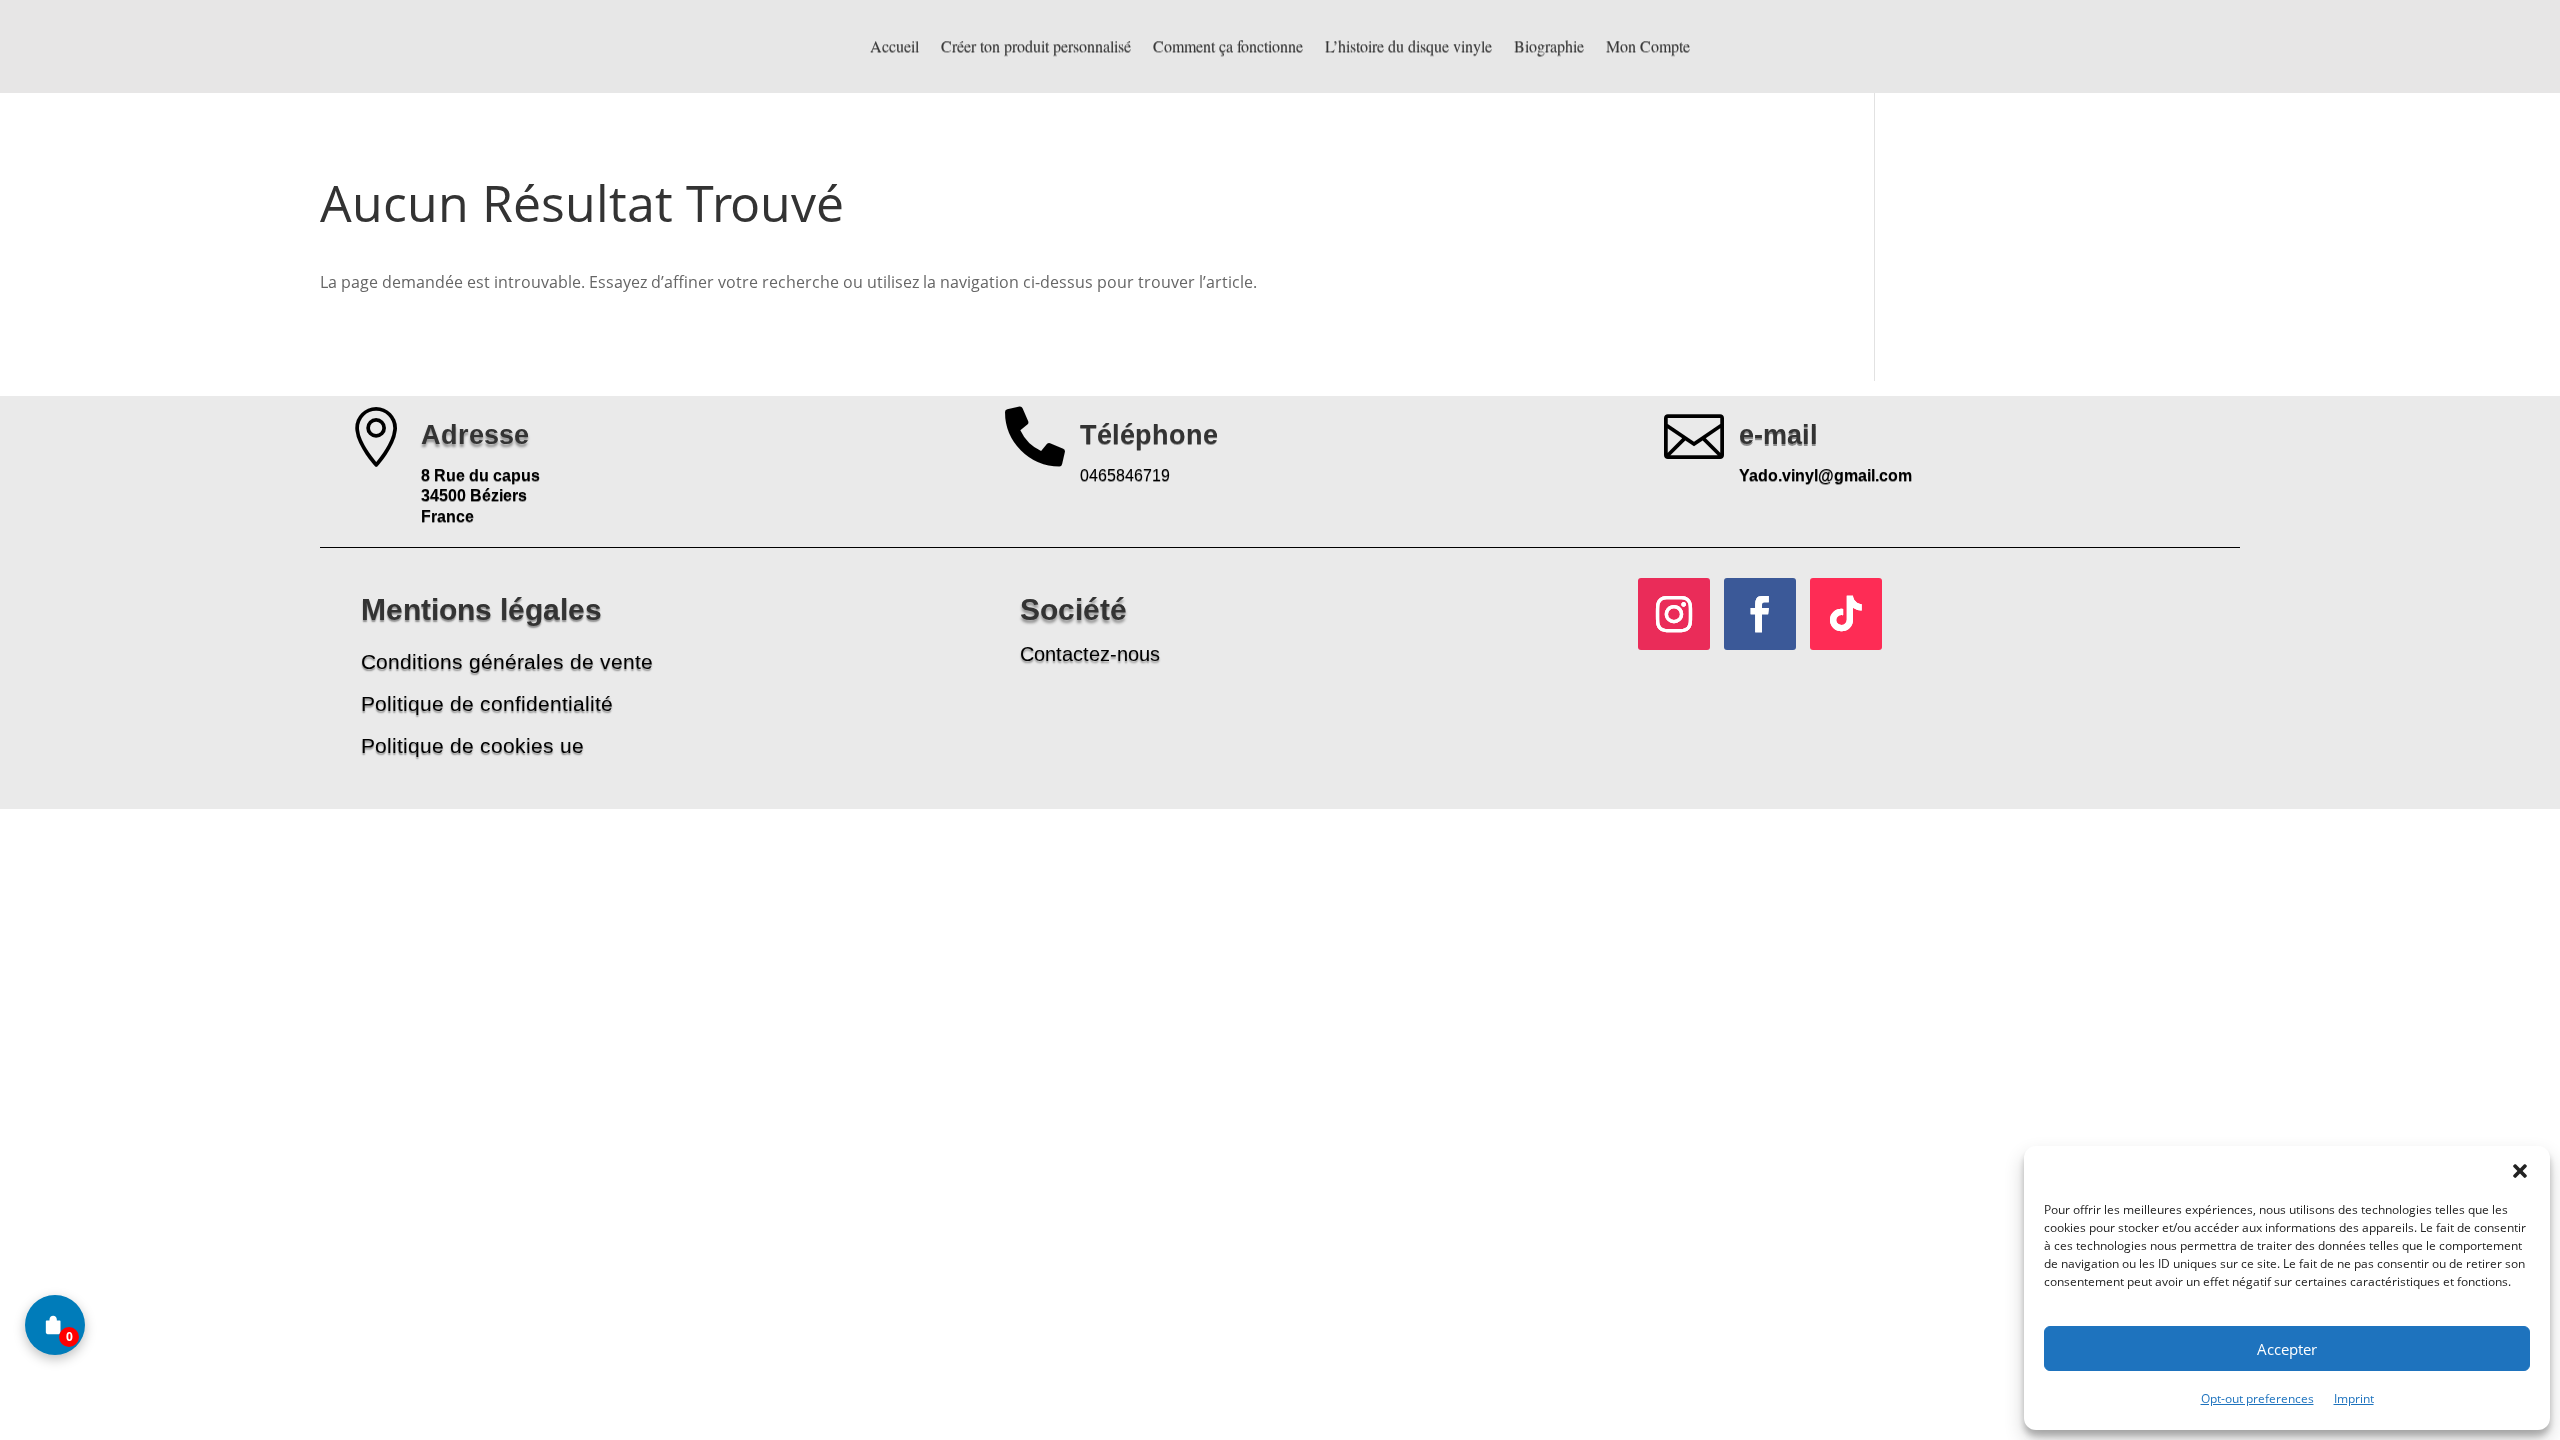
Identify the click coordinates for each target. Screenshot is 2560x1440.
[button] (2520, 1171)
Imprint (2354, 1398)
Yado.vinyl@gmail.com (1825, 475)
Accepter (2287, 1349)
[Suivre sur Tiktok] (1846, 614)
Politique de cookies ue (472, 745)
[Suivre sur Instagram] (1674, 614)
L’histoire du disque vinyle (1408, 45)
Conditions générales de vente (507, 661)
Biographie (1549, 45)
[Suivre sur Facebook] (1760, 614)
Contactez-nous (1090, 654)
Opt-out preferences (2257, 1398)
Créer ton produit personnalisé (1036, 45)
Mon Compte (1648, 45)
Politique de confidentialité (487, 703)
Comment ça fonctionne (1228, 45)
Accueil (894, 45)
